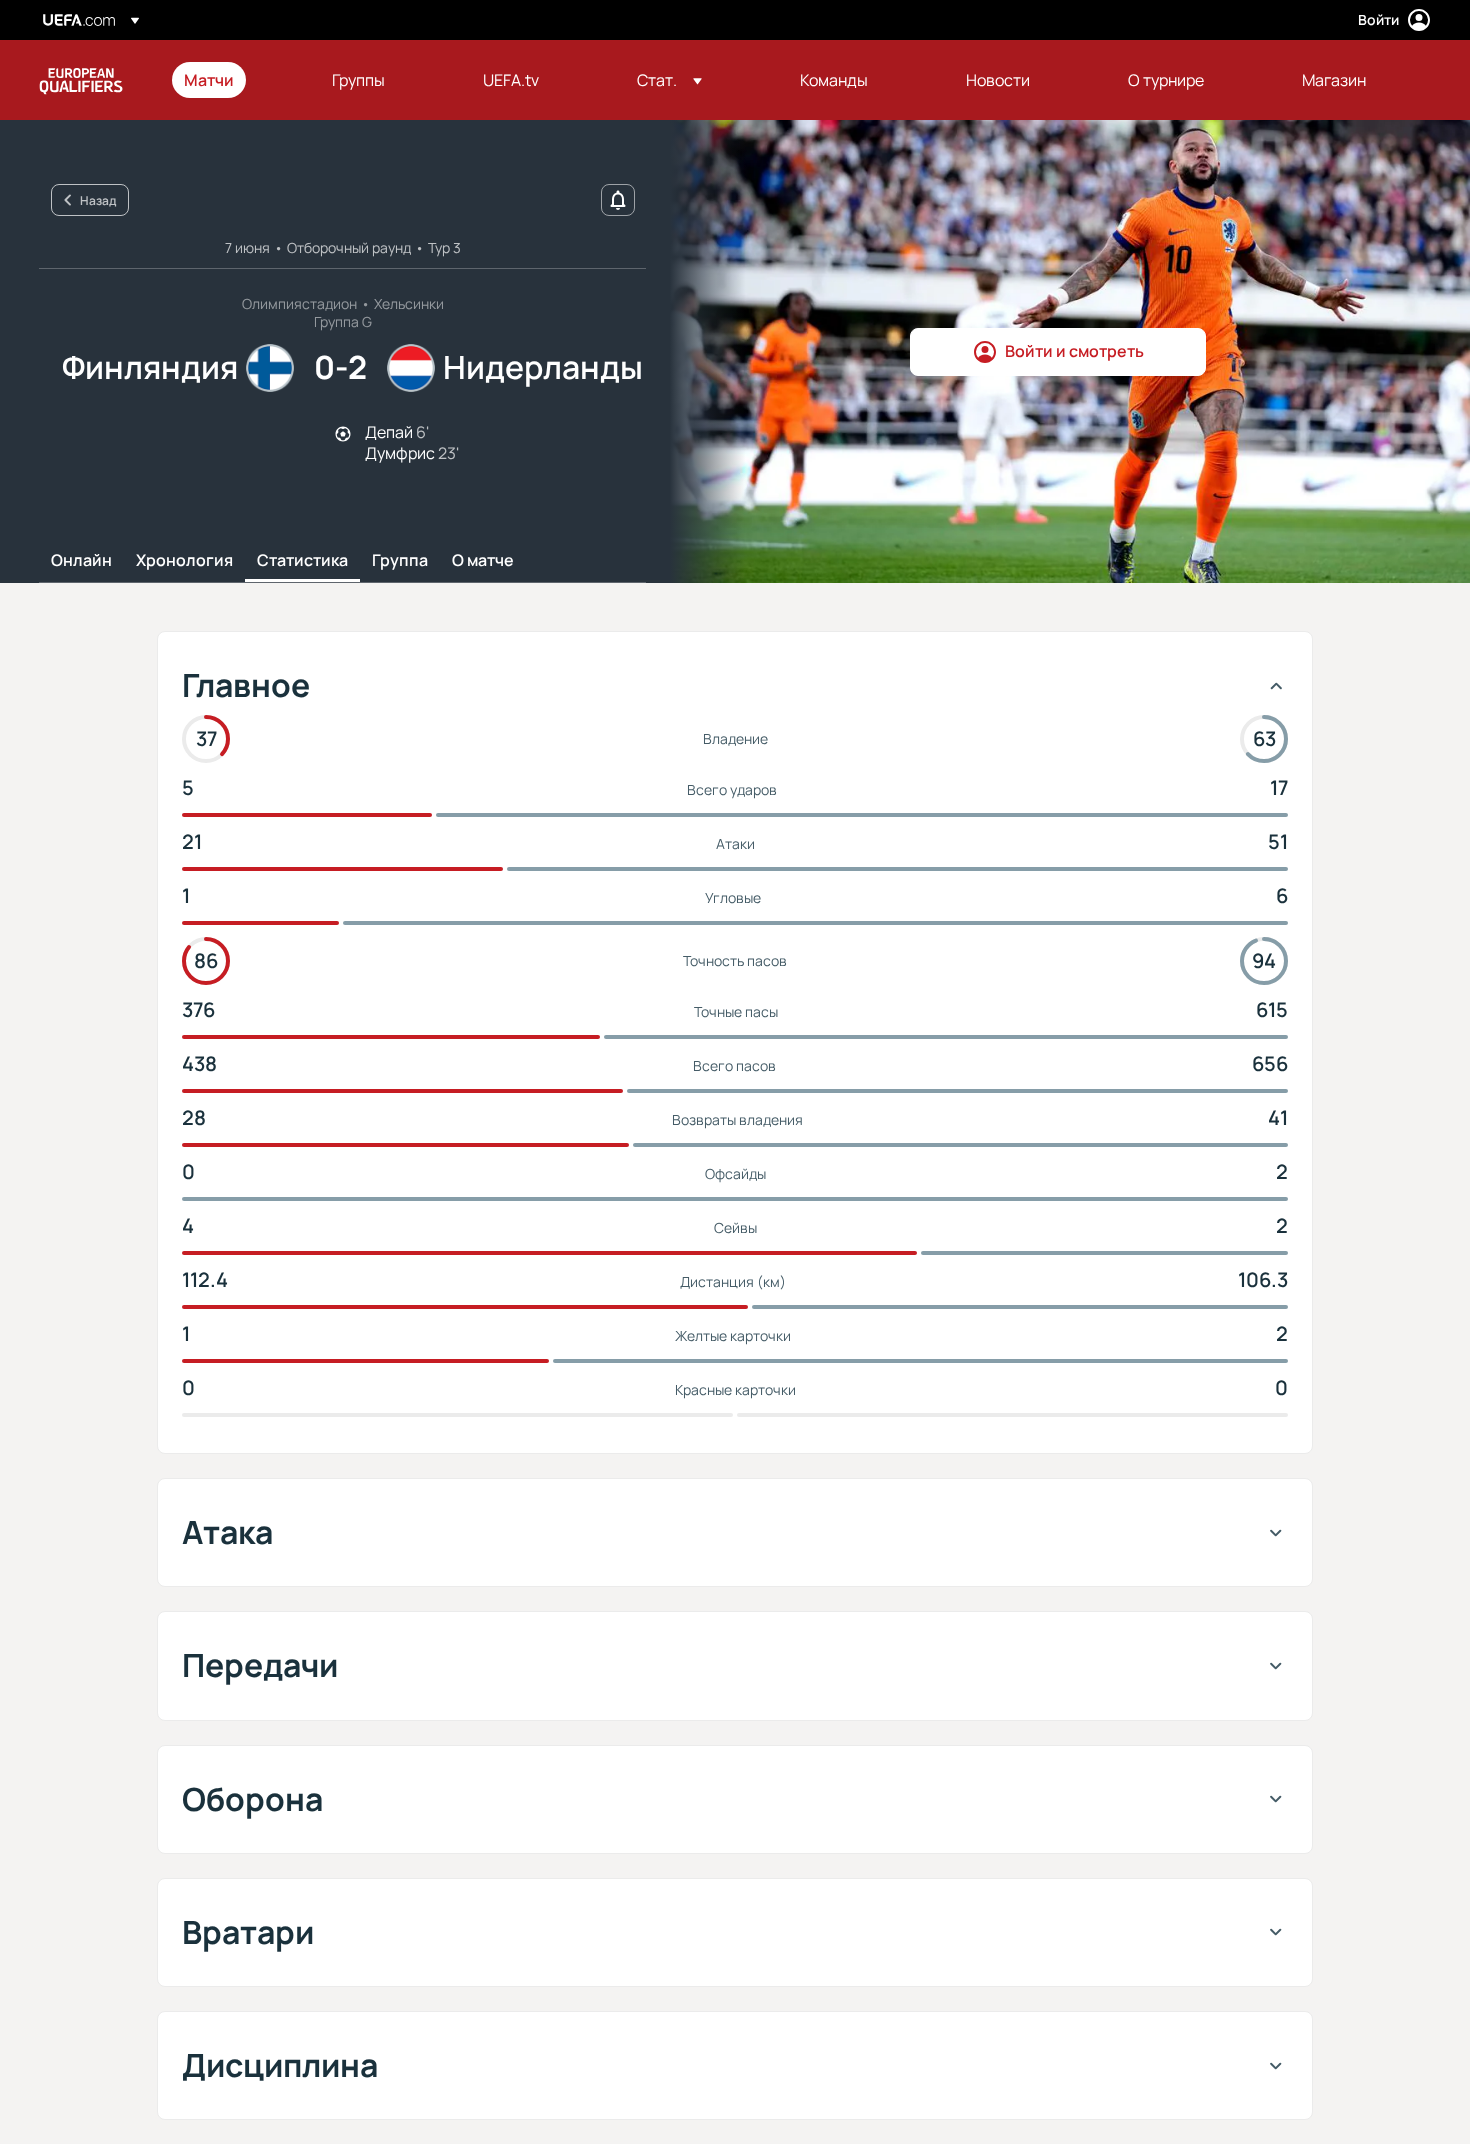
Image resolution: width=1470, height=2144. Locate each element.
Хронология (184, 561)
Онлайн (81, 561)
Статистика (302, 561)
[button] (669, 80)
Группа (400, 561)
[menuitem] (233, 80)
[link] (209, 80)
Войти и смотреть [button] (1074, 351)
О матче (483, 561)
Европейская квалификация (81, 80)
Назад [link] (98, 200)
